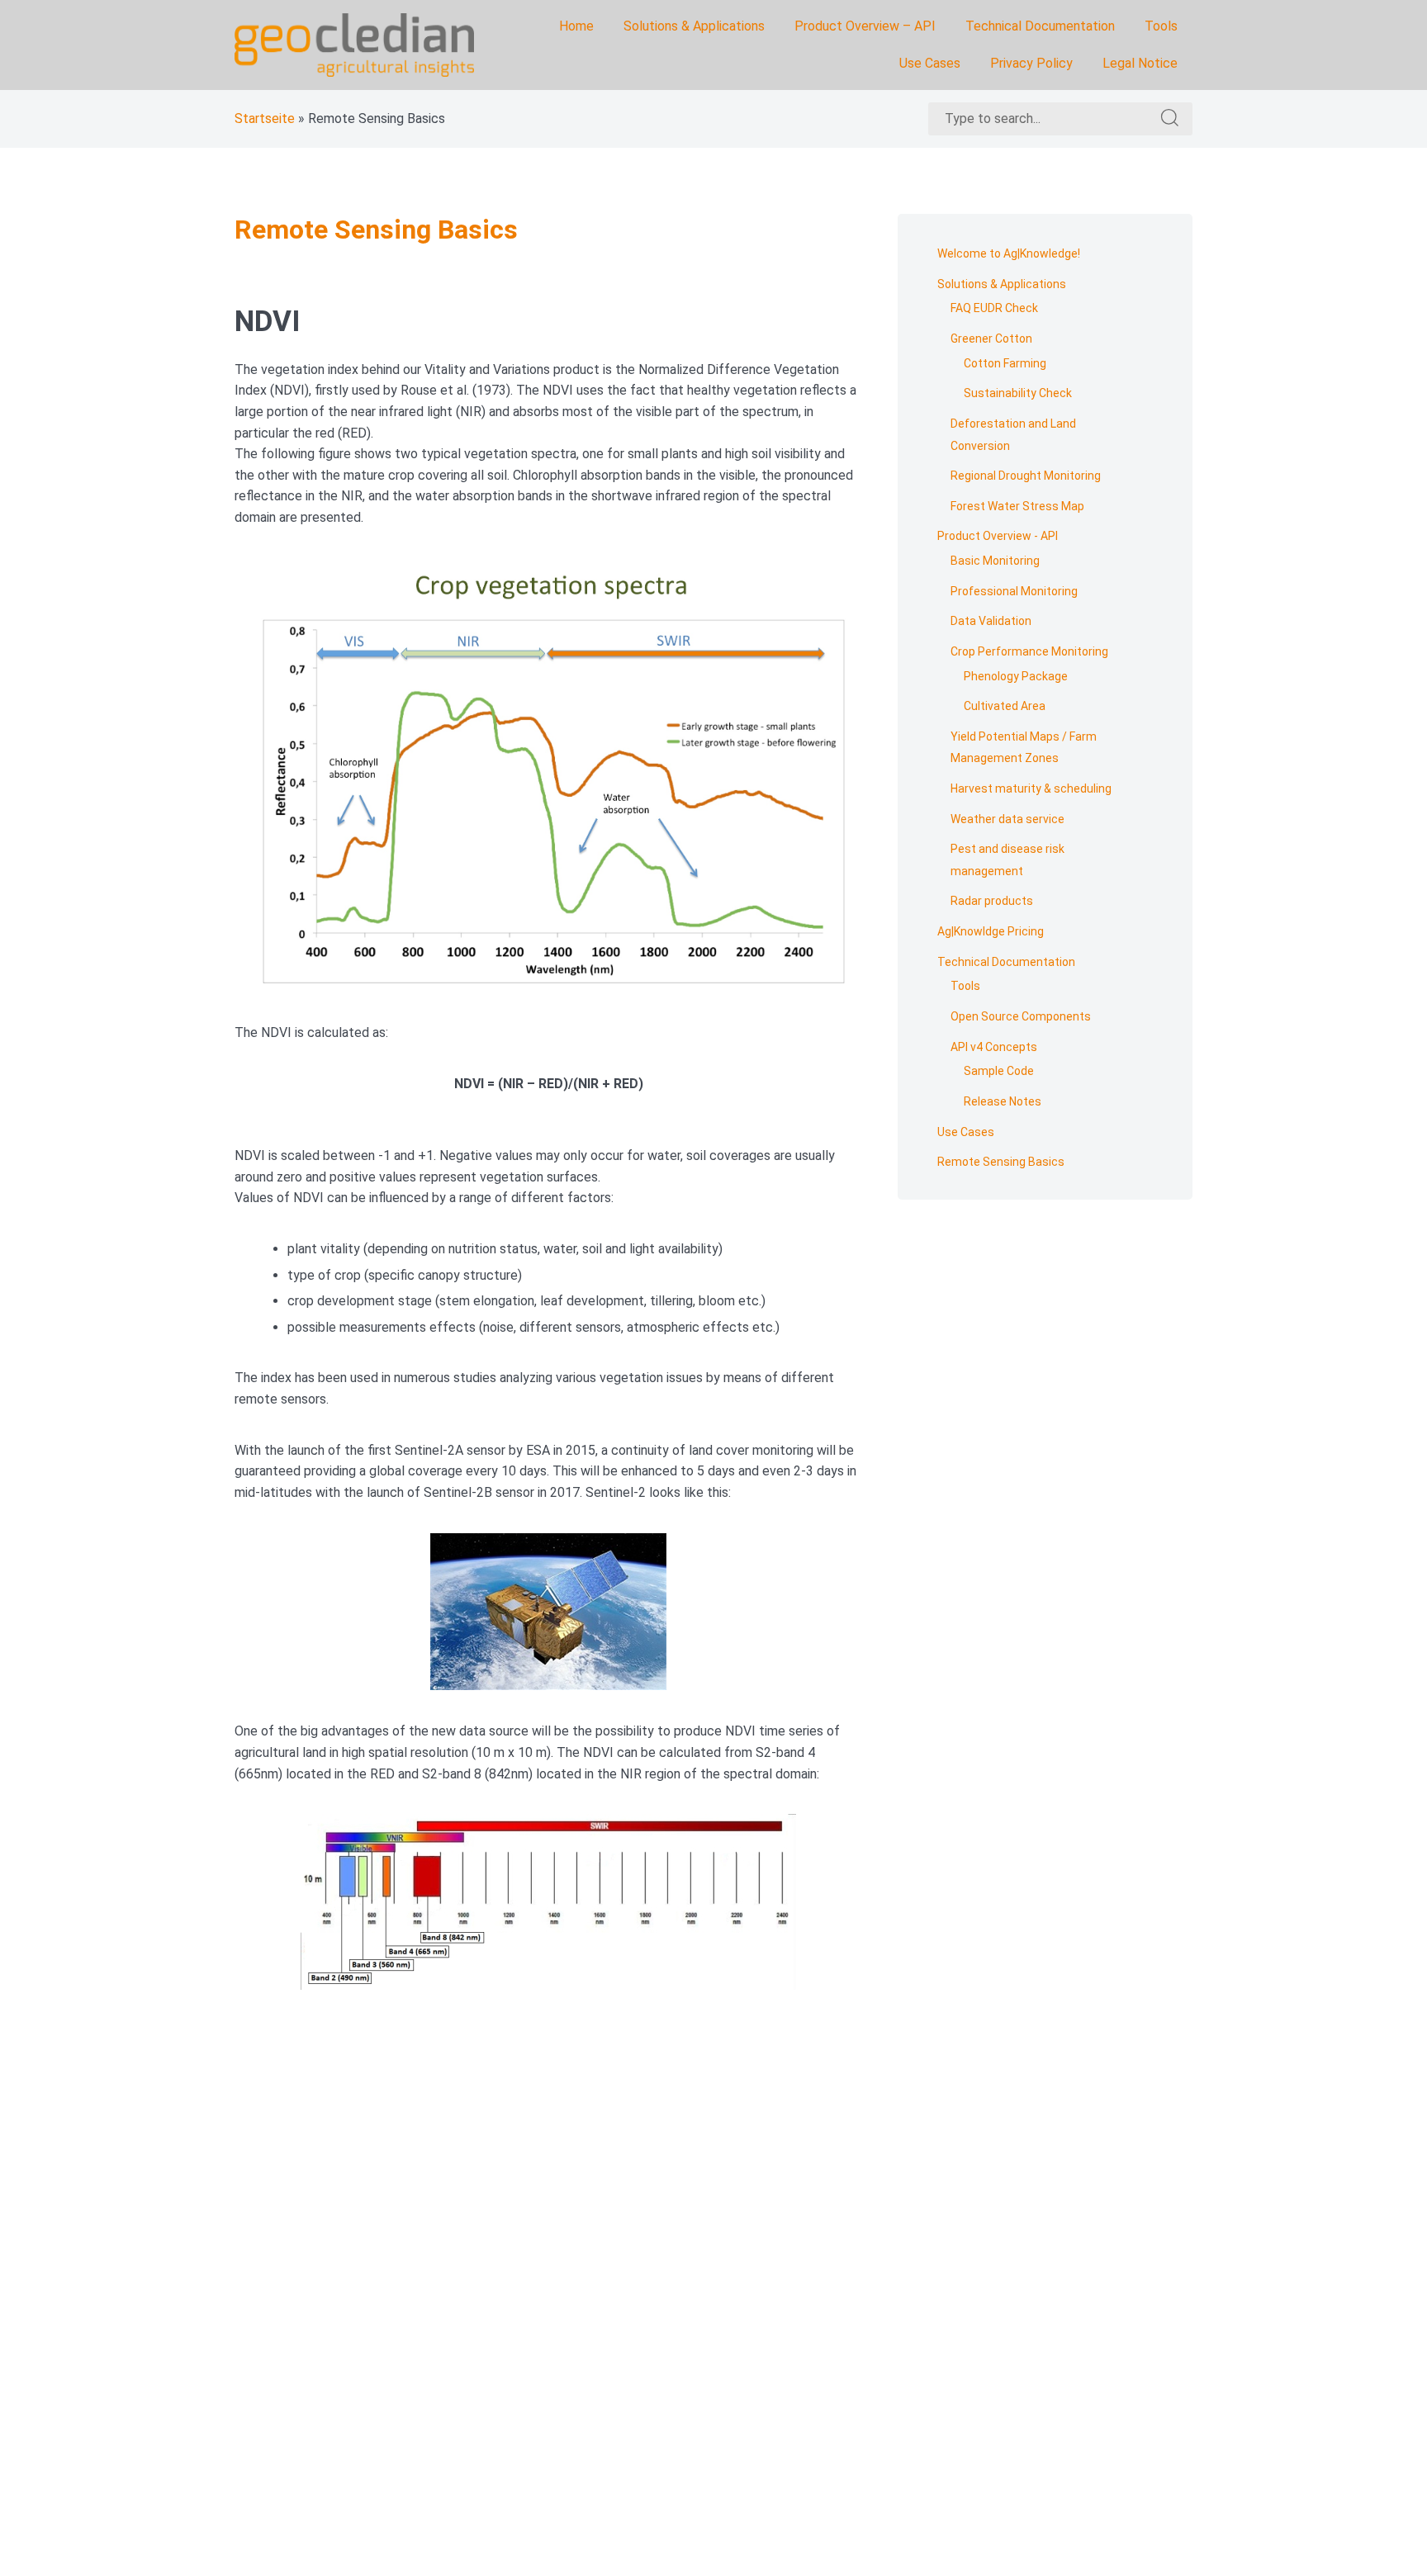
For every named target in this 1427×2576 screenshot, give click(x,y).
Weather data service (1007, 819)
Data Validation (991, 621)
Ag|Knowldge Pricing (991, 931)
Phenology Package (1016, 676)
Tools (1161, 26)
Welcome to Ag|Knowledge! (1009, 253)
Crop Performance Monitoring (1029, 651)
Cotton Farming (1005, 363)
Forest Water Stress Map (1017, 506)
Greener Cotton (991, 339)
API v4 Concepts (994, 1047)
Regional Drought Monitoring (1026, 476)
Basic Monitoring (995, 561)
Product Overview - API (998, 536)
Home (576, 26)
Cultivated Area (1005, 706)
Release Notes (1003, 1101)
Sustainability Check (1018, 393)
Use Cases (930, 63)
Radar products (992, 901)
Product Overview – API (865, 26)
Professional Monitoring (1014, 591)
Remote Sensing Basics (1001, 1162)
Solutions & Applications (694, 26)
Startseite (265, 118)
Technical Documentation (1040, 26)
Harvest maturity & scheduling (1031, 788)
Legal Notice (1140, 63)
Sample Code (999, 1071)
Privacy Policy (1031, 63)
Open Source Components (1021, 1016)
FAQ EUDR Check (994, 308)
